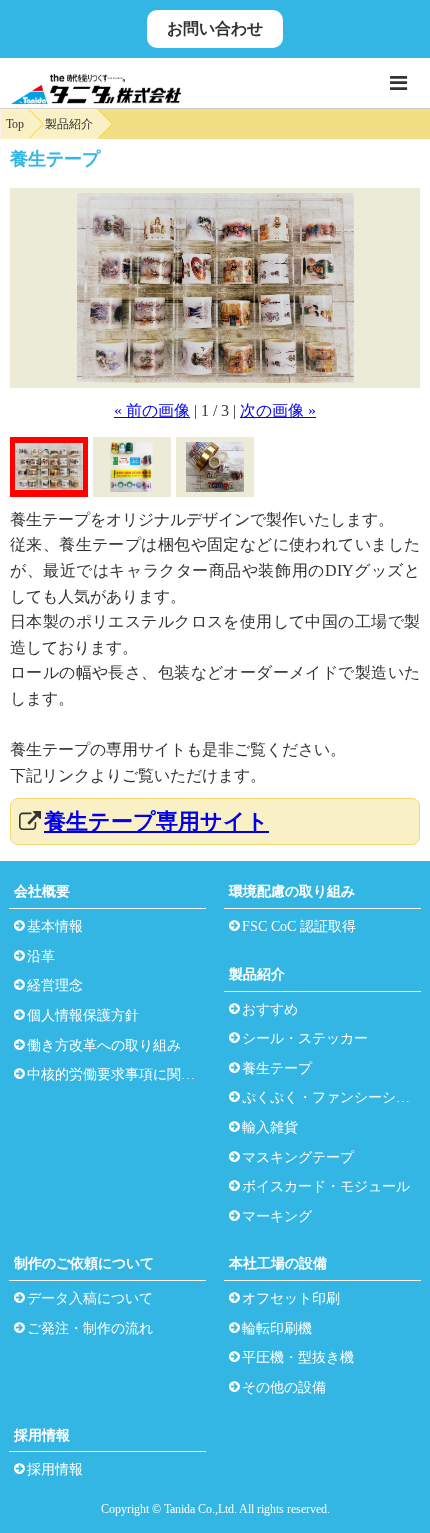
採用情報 (42, 1435)
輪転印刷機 (277, 1328)
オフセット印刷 (291, 1298)
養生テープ (277, 1068)
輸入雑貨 (270, 1127)
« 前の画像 (152, 410)
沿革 (41, 956)
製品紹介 (69, 124)
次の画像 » (278, 410)
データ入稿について (90, 1298)
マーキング (277, 1216)
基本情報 (55, 926)
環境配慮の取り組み (292, 891)
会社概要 (42, 891)
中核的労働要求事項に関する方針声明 (114, 1074)
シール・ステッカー (305, 1038)
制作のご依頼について (84, 1263)
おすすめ (270, 1009)
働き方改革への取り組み (104, 1045)
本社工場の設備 (278, 1263)
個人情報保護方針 (83, 1015)
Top (15, 124)
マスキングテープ (298, 1157)
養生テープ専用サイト (156, 821)
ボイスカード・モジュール (326, 1186)
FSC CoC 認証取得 (299, 926)
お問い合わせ (215, 28)
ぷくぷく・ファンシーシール (329, 1097)
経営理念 (55, 985)
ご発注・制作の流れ (90, 1328)
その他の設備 (284, 1387)
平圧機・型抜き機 (298, 1357)
